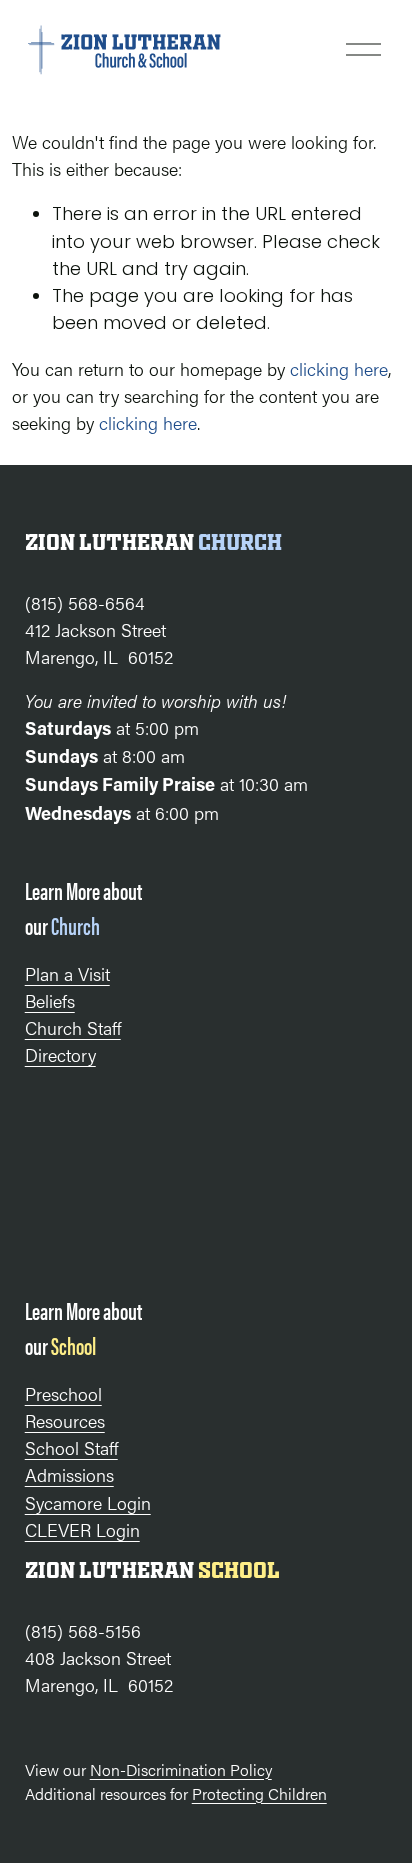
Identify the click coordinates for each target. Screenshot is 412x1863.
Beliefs (50, 1000)
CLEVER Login (82, 1529)
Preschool (63, 1393)
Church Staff (73, 1027)
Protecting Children (259, 1793)
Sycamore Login (88, 1502)
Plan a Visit (67, 973)
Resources (65, 1420)
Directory (60, 1054)
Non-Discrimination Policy (181, 1769)
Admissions (69, 1474)
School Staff (71, 1447)
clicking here (339, 368)
